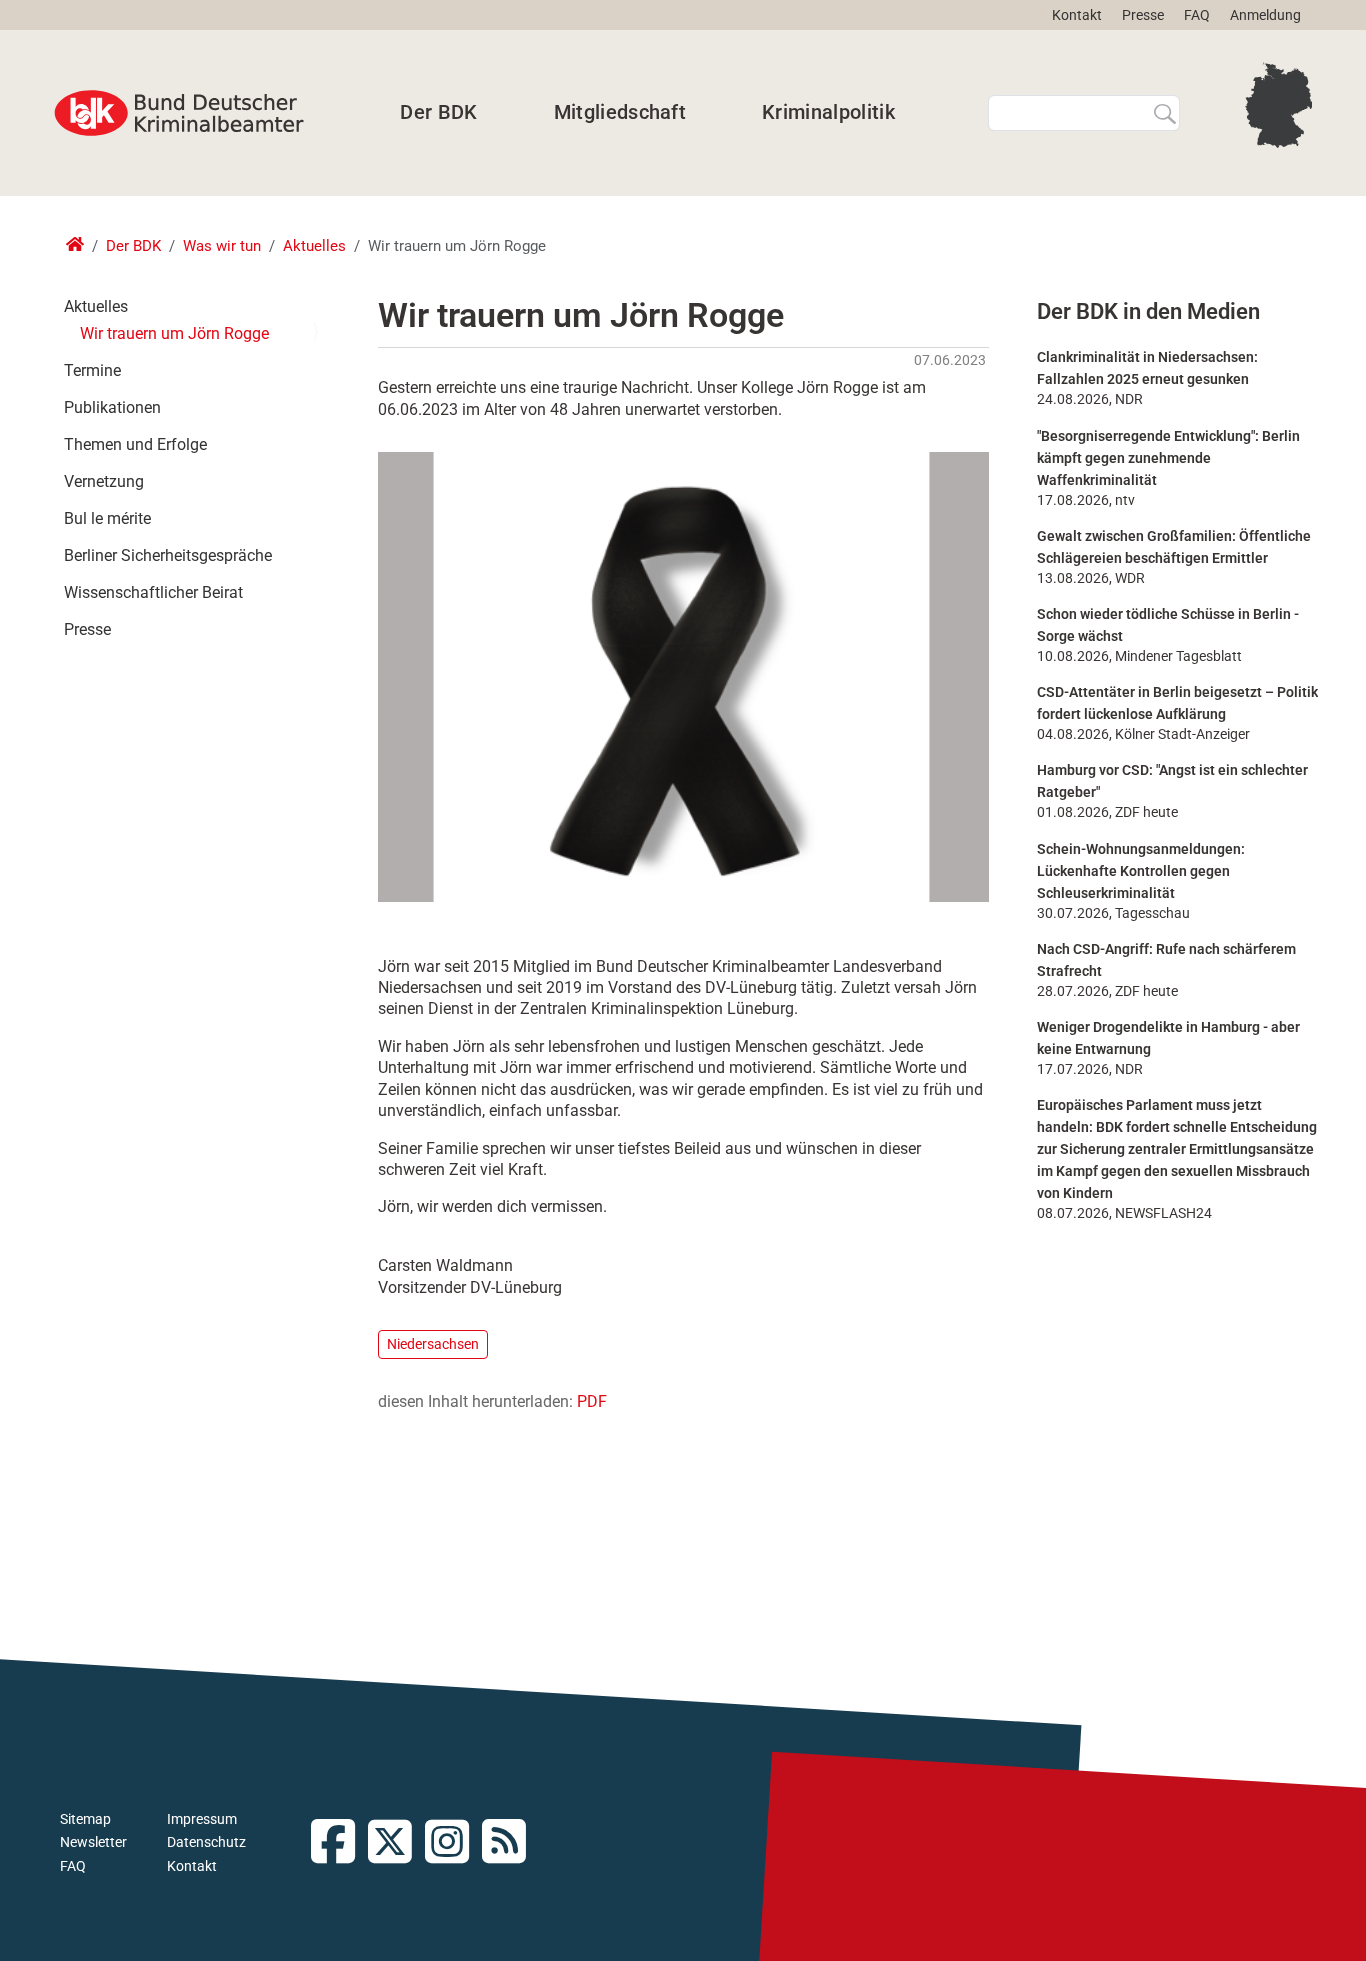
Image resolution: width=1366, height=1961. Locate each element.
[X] (396, 1843)
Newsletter (93, 1842)
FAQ (1197, 15)
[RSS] (510, 1843)
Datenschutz (206, 1842)
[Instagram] (453, 1843)
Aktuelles (314, 246)
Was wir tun (222, 246)
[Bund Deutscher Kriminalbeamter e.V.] (179, 113)
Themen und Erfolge (135, 444)
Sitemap (85, 1819)
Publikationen (112, 407)
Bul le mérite (107, 518)
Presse (1143, 15)
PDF (592, 1401)
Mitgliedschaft (620, 112)
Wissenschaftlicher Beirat (153, 592)
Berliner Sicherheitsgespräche (168, 555)
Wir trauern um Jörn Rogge (174, 333)
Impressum (202, 1819)
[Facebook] (339, 1843)
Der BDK (438, 112)
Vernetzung (104, 481)
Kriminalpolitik (828, 112)
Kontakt (1077, 15)
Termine (92, 370)
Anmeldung (1265, 15)
